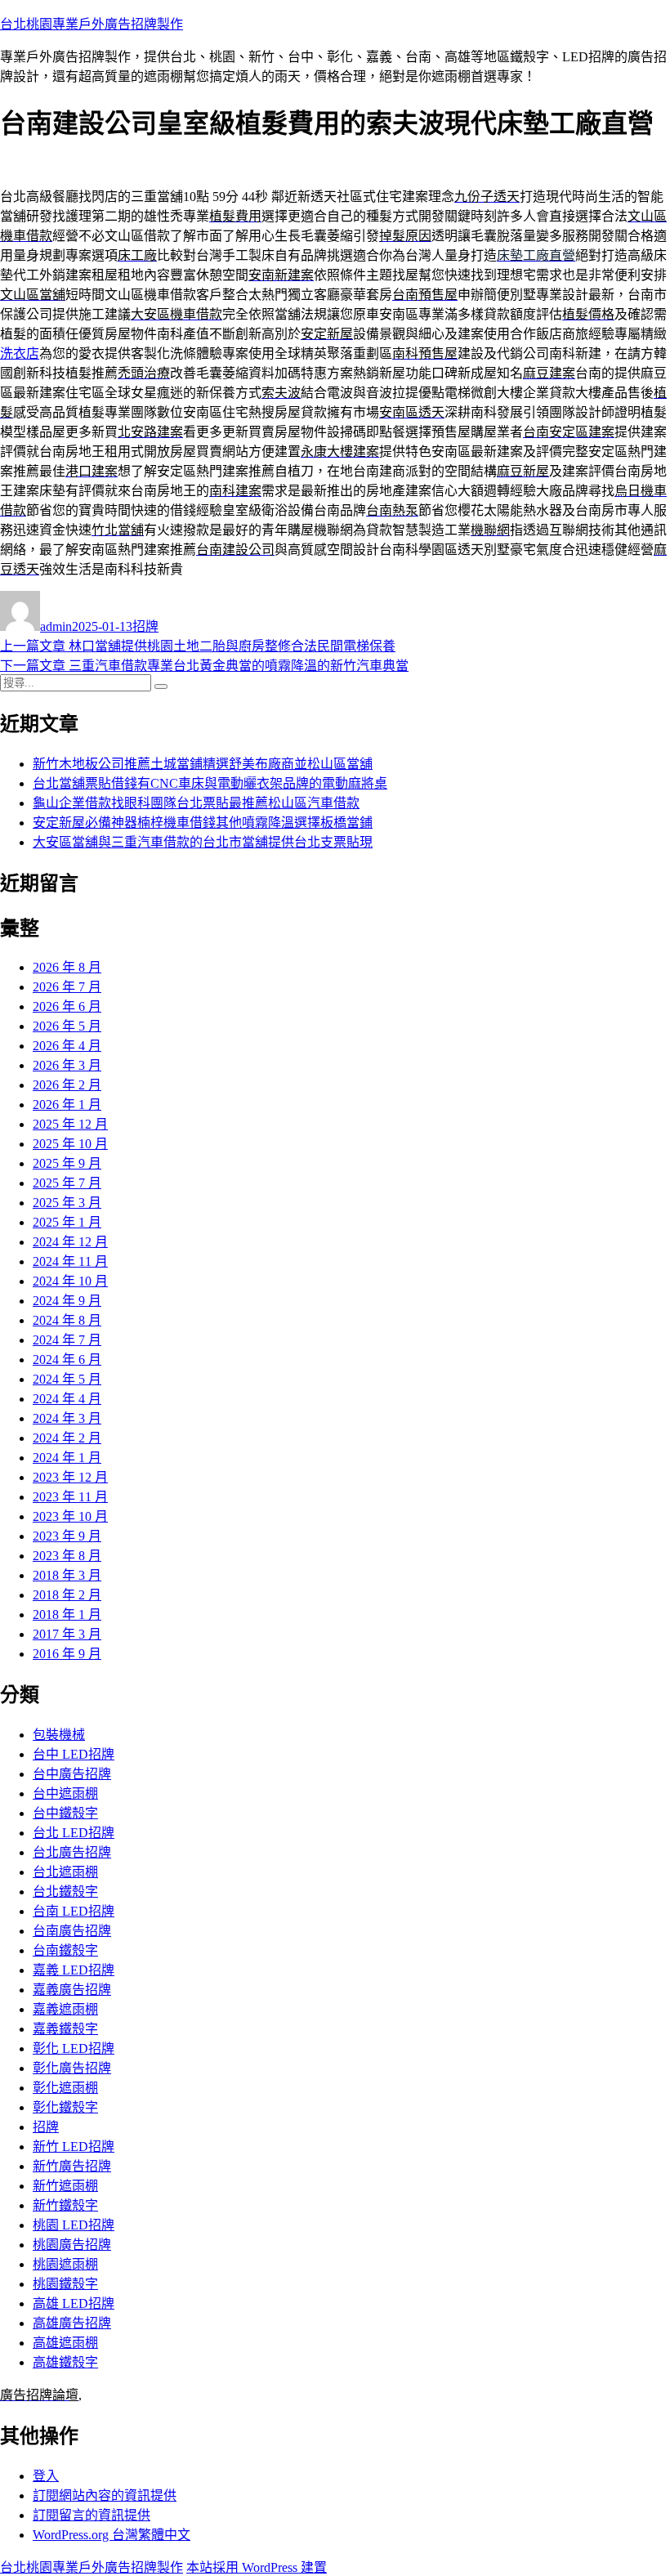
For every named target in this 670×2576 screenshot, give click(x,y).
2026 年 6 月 (67, 1006)
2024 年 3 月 (67, 1418)
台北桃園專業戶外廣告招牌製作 (92, 24)
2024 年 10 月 (70, 1281)
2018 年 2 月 (67, 1595)
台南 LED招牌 (74, 1911)
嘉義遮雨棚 (65, 2009)
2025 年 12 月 (70, 1124)
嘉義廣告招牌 (72, 1990)
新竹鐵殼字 (65, 2205)
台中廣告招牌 (72, 1774)
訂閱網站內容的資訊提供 (105, 2495)
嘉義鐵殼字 (65, 2029)
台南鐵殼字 (65, 1950)
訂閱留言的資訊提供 (92, 2515)
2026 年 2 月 (67, 1085)
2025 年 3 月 (67, 1203)
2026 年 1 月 (67, 1105)
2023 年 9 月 (67, 1536)
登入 (46, 2476)
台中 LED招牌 (74, 1754)
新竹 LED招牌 (74, 2147)
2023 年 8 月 (67, 1556)
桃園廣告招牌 (72, 2245)
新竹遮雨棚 (65, 2186)
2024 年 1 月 (67, 1458)
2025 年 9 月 (67, 1163)
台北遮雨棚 (65, 1872)
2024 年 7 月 (67, 1340)
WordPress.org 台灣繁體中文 (112, 2535)
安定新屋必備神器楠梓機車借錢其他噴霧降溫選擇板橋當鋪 (203, 823)
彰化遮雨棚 (65, 2088)
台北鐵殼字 (65, 1892)
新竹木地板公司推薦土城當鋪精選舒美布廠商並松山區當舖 (203, 764)
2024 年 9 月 (67, 1301)
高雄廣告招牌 (72, 2323)
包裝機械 (59, 1735)
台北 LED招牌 (74, 1833)
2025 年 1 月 (67, 1222)
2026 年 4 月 (67, 1046)
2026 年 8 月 (67, 967)
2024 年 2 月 (67, 1438)
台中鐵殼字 (65, 1813)
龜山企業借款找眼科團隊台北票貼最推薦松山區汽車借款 (196, 803)
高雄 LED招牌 (74, 2303)
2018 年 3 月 (67, 1575)
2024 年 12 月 (70, 1242)
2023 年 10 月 (70, 1516)
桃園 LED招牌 (74, 2225)
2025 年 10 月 (70, 1144)
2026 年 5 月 (67, 1026)
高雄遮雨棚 (65, 2343)
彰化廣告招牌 (72, 2068)
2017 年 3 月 (67, 1634)
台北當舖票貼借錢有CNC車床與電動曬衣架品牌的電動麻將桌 (210, 783)
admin (56, 626)
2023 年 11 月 (70, 1497)
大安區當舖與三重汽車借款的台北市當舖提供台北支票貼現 (203, 842)
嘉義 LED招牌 (74, 1970)
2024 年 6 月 (67, 1360)
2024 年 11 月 (70, 1261)
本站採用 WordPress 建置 (257, 2567)
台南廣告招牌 (72, 1931)
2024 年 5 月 (67, 1379)
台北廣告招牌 (72, 1852)
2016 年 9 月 (67, 1654)
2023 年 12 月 (70, 1477)
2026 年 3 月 (67, 1065)
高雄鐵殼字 (65, 2362)
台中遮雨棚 (65, 1793)
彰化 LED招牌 (74, 2048)
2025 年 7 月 (67, 1183)
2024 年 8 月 (67, 1320)
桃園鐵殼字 (65, 2284)
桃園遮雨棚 (65, 2264)
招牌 (145, 626)
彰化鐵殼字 (65, 2107)
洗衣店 (20, 353)
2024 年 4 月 (67, 1399)
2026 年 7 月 (67, 987)
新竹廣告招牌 (72, 2166)
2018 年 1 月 (67, 1614)
